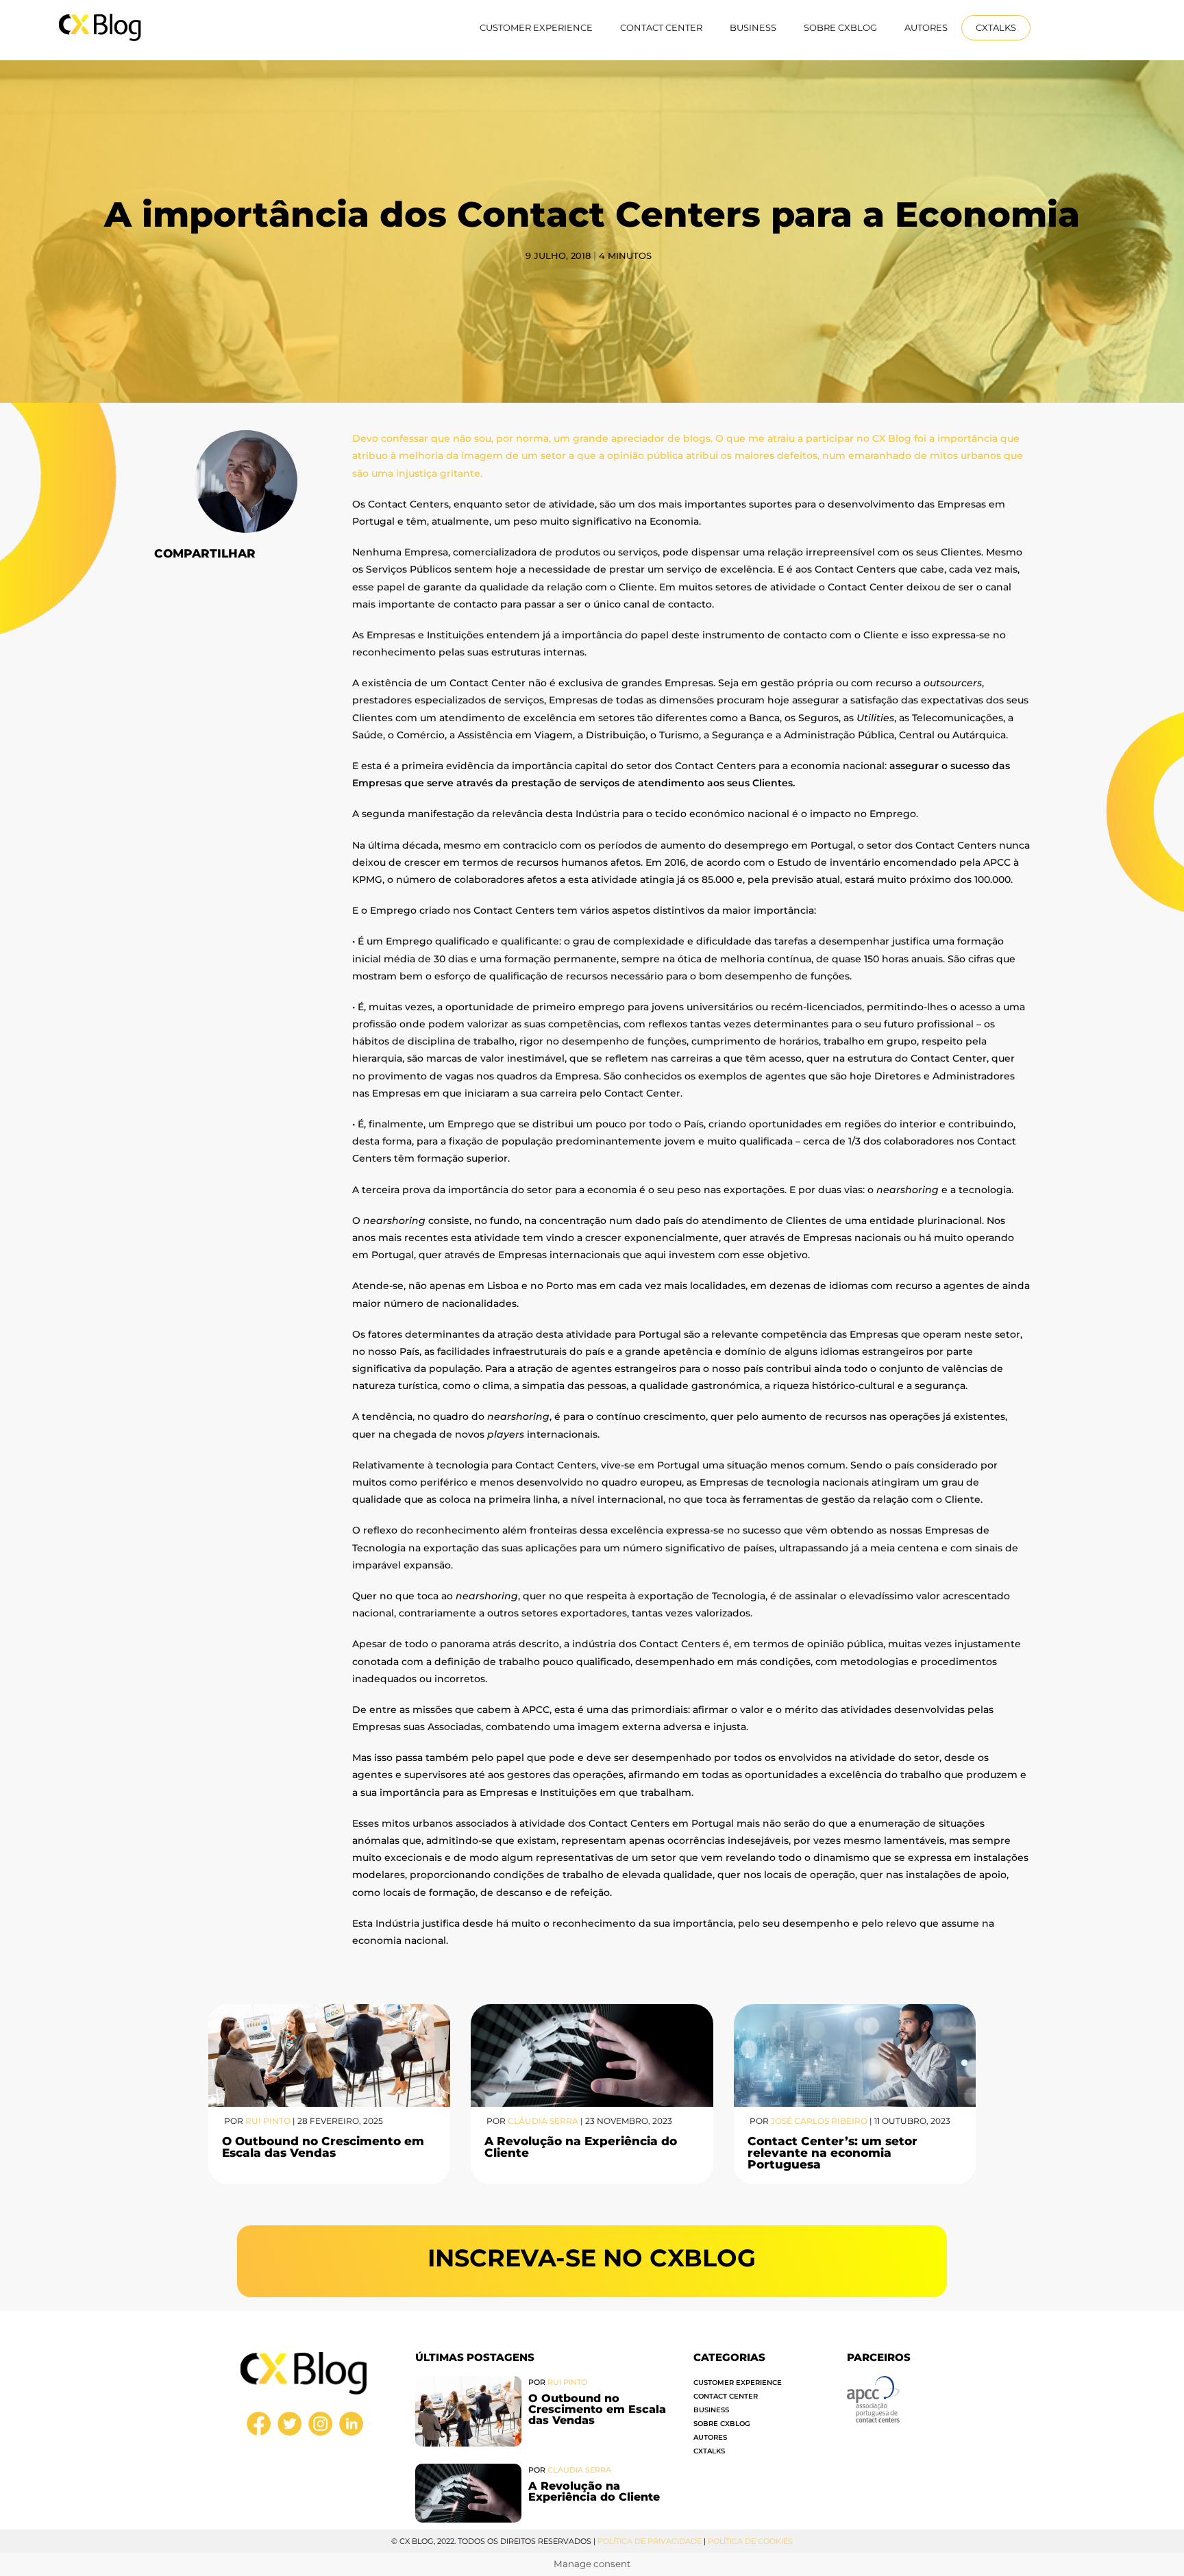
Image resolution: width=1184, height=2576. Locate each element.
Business (753, 27)
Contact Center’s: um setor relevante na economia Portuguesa (832, 2153)
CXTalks (996, 27)
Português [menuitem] (1069, 27)
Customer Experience (536, 27)
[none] (1074, 28)
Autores (926, 27)
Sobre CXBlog (840, 27)
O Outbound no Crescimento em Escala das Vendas (323, 2147)
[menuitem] (1074, 28)
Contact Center (661, 27)
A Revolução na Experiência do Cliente (581, 2147)
